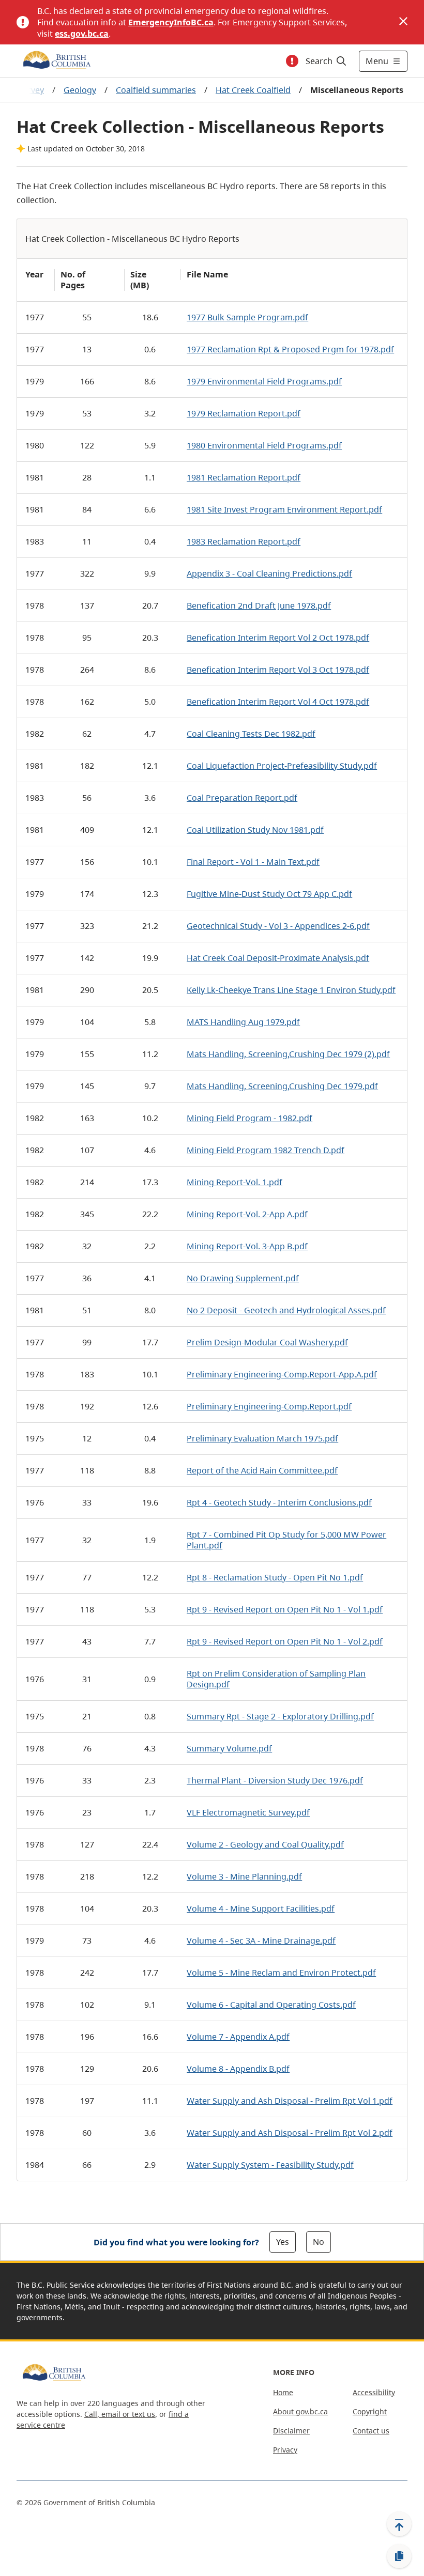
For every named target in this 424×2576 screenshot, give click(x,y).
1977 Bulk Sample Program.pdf (247, 317)
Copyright (370, 2411)
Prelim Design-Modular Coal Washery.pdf (267, 1342)
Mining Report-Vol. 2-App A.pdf (247, 1214)
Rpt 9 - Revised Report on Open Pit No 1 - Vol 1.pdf (285, 1609)
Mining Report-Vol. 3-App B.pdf (247, 1246)
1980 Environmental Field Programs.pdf (264, 445)
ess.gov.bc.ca (82, 34)
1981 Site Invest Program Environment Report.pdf (284, 509)
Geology (80, 90)
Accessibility (374, 2392)
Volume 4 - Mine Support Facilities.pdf (261, 1908)
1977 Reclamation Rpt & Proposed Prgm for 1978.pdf (290, 349)
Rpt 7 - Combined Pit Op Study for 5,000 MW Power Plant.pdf (286, 1540)
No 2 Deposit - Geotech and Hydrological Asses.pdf (286, 1310)
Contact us (371, 2431)
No (319, 2242)
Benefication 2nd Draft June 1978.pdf (259, 606)
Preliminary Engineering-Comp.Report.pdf (269, 1406)
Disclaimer (291, 2431)
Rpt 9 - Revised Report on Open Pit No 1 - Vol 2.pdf (285, 1641)
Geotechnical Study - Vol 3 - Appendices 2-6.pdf (278, 926)
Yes (283, 2242)
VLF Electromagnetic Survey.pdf (248, 1812)
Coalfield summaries (156, 90)
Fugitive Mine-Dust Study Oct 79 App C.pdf (269, 894)
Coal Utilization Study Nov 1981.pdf (255, 830)
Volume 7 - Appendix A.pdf (238, 2037)
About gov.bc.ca (300, 2411)
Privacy (285, 2450)
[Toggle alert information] (292, 61)
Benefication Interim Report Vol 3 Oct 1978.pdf (278, 670)
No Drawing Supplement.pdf (243, 1278)
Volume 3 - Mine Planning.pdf (244, 1876)
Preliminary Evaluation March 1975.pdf (262, 1438)
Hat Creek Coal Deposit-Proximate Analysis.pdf (278, 958)
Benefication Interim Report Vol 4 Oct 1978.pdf (278, 702)
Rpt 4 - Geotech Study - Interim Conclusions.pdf (279, 1502)
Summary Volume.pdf (229, 1748)
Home (283, 2392)
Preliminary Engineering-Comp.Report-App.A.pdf (282, 1374)
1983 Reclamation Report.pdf (244, 541)
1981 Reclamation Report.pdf (244, 477)
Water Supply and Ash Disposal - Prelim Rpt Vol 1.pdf (290, 2101)
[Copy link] (399, 2556)
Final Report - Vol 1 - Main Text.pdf (253, 862)
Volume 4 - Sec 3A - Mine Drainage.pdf (261, 1941)
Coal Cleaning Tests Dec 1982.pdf (251, 734)
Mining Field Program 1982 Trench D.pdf (266, 1150)
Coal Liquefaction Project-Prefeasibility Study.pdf (282, 766)
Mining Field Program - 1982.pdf (249, 1118)
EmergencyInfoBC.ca (171, 22)
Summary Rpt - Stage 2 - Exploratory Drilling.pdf (280, 1716)
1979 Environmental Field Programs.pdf (264, 381)
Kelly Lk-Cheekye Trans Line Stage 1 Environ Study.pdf (291, 990)
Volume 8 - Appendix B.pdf (238, 2069)
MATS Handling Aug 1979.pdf (243, 1022)
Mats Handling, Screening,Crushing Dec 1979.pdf (282, 1086)
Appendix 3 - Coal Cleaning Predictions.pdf (269, 573)
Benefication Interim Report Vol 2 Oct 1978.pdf (278, 638)
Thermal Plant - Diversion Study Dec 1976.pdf (275, 1780)
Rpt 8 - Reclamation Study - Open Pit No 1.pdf (275, 1577)
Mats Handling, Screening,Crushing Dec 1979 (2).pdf (288, 1054)
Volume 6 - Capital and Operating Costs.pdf (271, 2005)
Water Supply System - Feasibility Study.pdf (270, 2165)
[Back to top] (399, 2524)
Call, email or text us (120, 2414)
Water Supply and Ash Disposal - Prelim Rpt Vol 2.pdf (290, 2133)
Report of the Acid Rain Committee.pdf (262, 1470)
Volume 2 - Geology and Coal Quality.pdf (265, 1844)
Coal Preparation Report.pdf (242, 798)
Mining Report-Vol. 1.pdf (234, 1182)
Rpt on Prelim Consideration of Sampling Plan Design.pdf (276, 1679)
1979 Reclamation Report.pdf (244, 413)
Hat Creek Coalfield (253, 90)
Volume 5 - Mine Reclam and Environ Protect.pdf (281, 1973)
